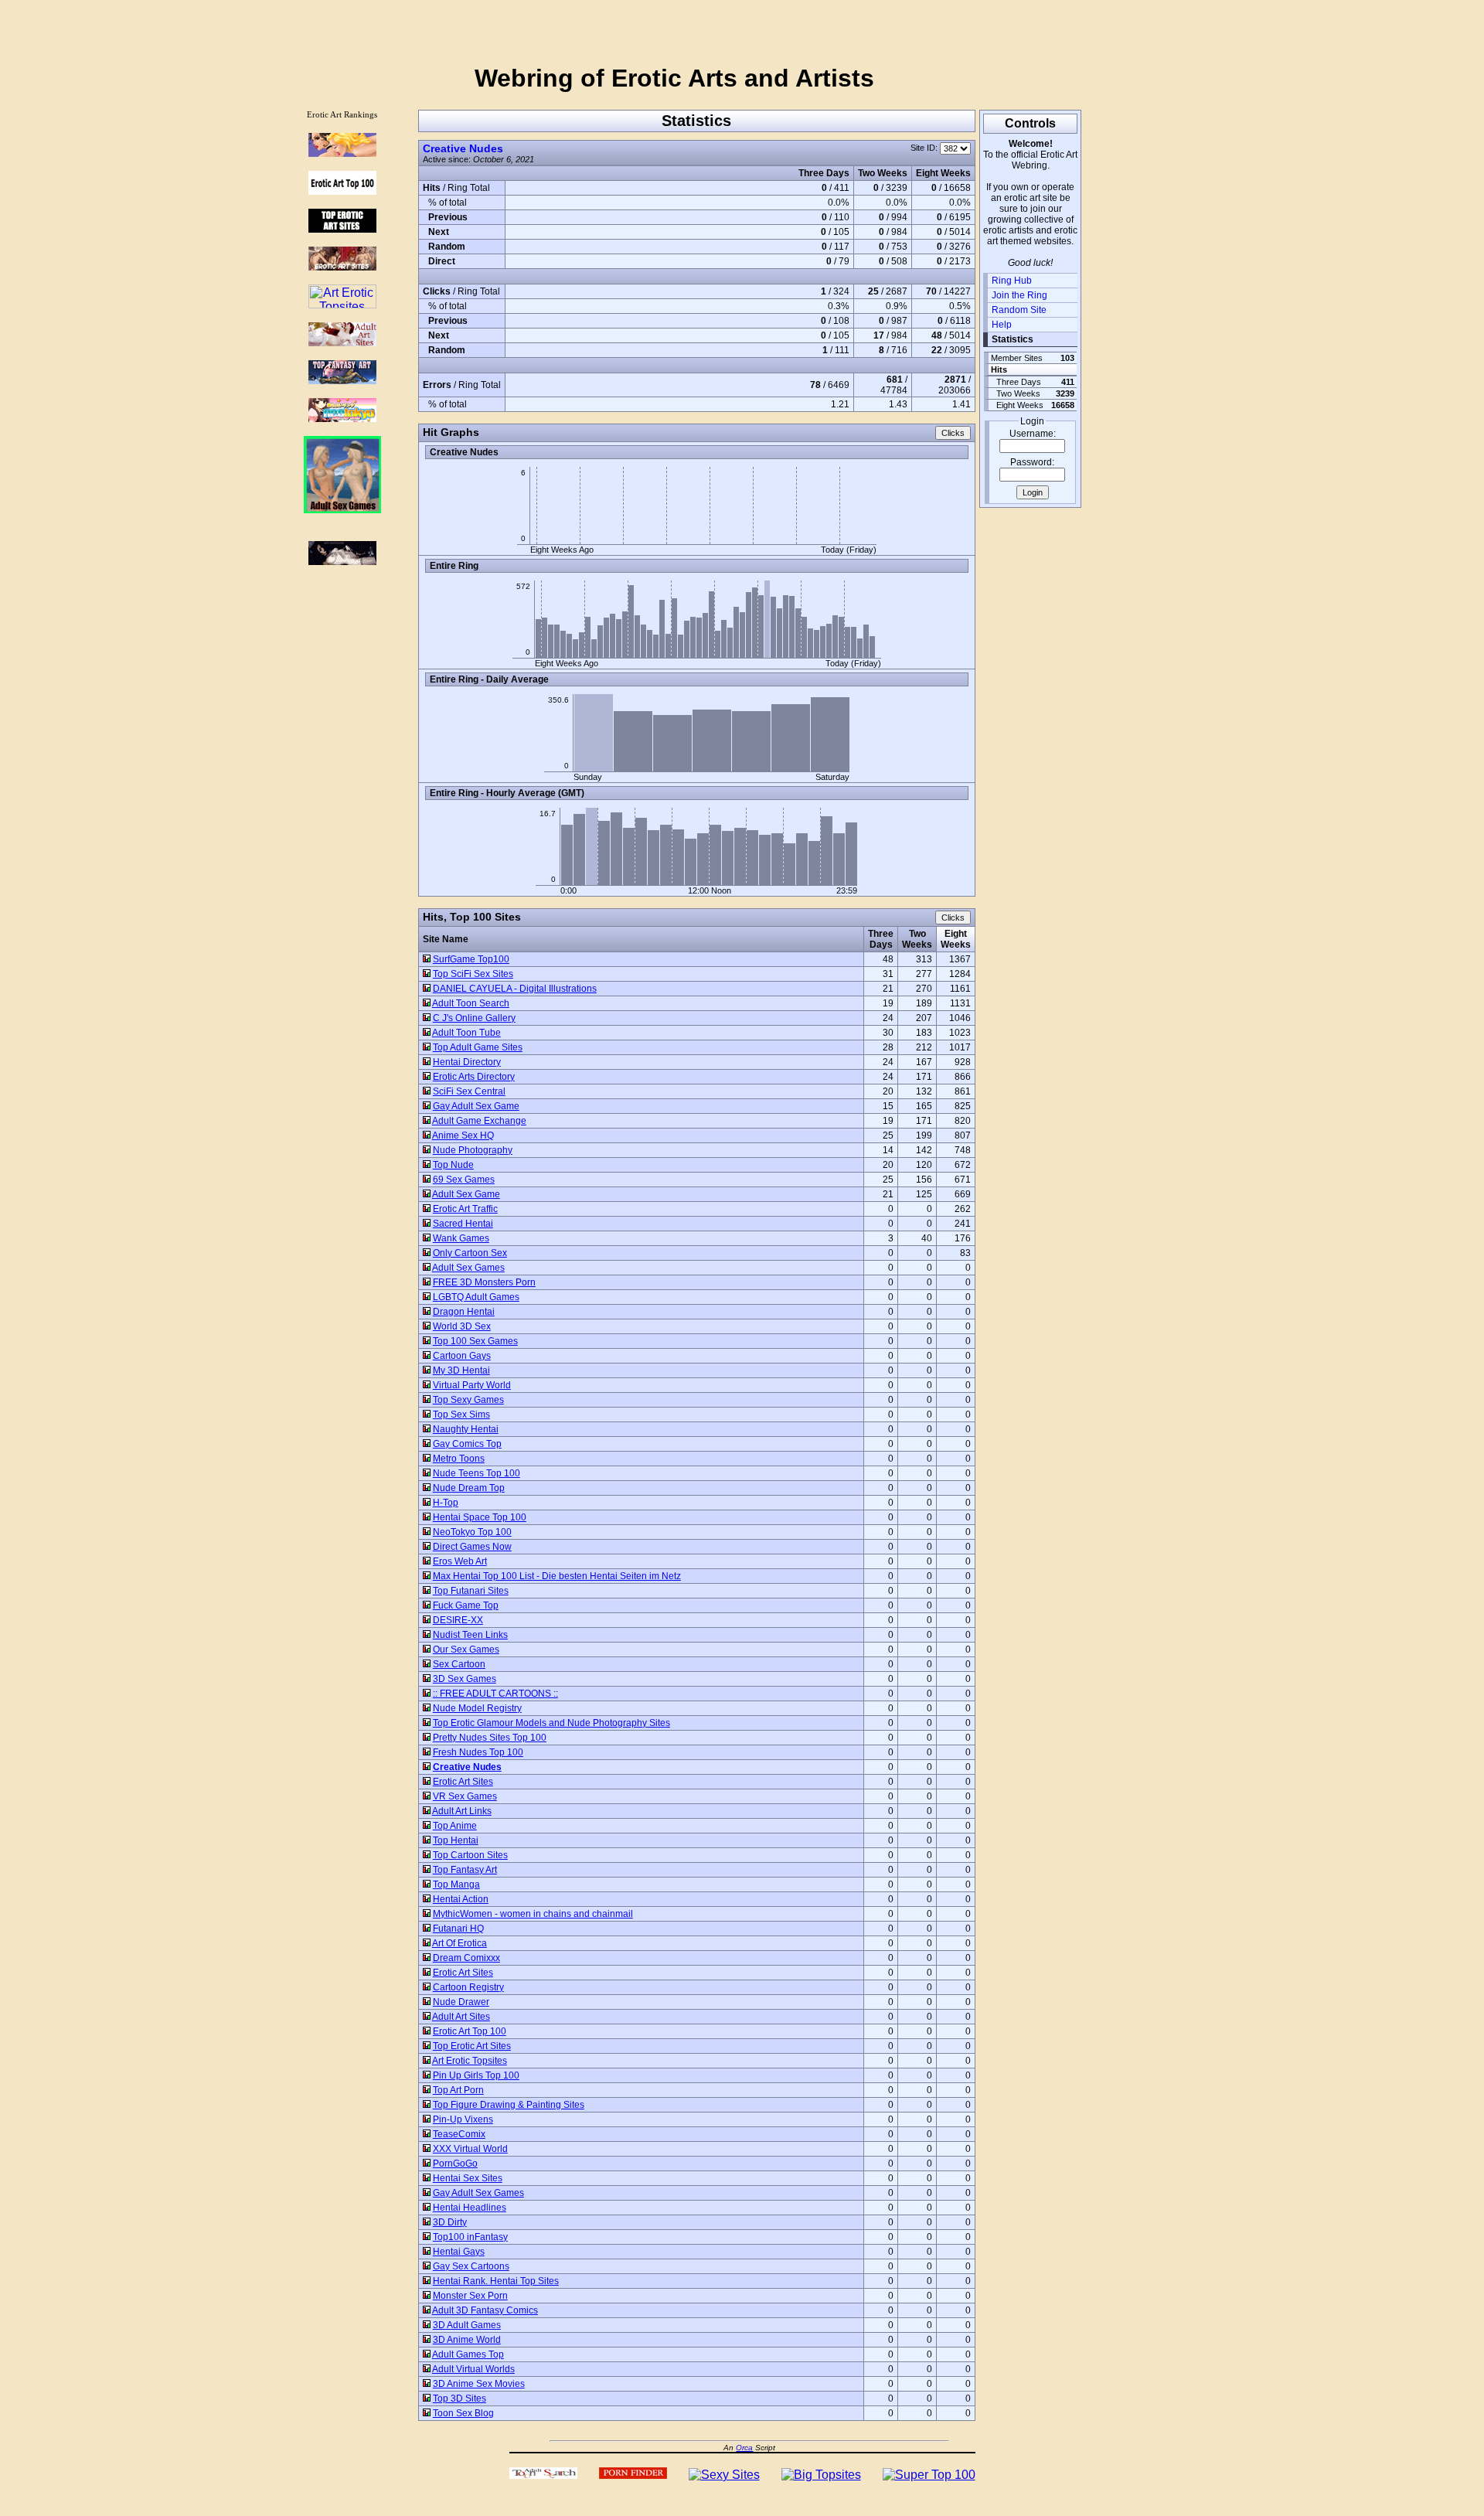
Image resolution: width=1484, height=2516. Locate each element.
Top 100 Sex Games (475, 1341)
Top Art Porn (458, 2090)
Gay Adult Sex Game (476, 1106)
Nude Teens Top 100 (477, 1473)
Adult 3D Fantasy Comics (485, 2310)
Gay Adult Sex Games (478, 2193)
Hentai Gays (459, 2252)
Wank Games (461, 1238)
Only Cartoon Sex (470, 1253)
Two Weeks (917, 939)
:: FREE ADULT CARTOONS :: (495, 1694)
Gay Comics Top (467, 1444)
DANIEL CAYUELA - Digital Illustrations (515, 989)
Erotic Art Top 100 (470, 2031)
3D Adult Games (467, 2325)
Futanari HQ (458, 1929)
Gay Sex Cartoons (471, 2266)
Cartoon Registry (468, 1987)
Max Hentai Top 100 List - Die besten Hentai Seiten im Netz (557, 1576)
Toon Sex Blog (463, 2413)
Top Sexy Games (468, 1400)
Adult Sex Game (466, 1194)
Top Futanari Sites (471, 1591)
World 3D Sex (462, 1326)
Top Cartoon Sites (470, 1855)
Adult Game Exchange (479, 1121)
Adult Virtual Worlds (473, 2369)
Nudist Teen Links (470, 1635)
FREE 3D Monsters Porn (484, 1282)
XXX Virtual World (470, 2149)
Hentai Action (461, 1899)
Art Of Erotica (459, 1943)
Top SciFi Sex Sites (473, 974)
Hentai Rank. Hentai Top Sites (496, 2281)
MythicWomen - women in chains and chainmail (533, 1914)
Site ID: (925, 148)
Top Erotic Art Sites (472, 2046)
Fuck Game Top (466, 1605)
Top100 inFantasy (470, 2237)
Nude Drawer (461, 2002)
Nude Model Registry (477, 1708)
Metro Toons (459, 1459)
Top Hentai (456, 1840)
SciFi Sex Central (469, 1091)
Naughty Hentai (466, 1429)
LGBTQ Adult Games (476, 1297)
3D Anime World (467, 2340)
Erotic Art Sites (463, 1782)
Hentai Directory (467, 1062)
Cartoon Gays (462, 1356)
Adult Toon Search (471, 1003)
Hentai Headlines (470, 2208)
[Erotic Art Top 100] (342, 153)
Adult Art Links (462, 1811)
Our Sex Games (466, 1650)
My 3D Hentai (461, 1370)
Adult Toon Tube (466, 1033)
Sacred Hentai (463, 1224)
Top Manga (456, 1884)
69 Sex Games (464, 1180)
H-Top (446, 1503)
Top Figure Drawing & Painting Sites (509, 2105)
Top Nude (453, 1165)
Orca (744, 2448)
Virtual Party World (472, 1385)
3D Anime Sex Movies (479, 2384)
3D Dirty (450, 2222)
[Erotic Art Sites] (342, 266)
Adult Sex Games (468, 1268)
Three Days (881, 939)
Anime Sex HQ (463, 1135)
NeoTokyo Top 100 (472, 1532)
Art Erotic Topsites (470, 2061)
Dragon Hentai (464, 1312)
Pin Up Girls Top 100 (476, 2075)
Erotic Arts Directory (474, 1077)
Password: (1032, 462)
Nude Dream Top (469, 1488)
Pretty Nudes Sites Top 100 (490, 1738)
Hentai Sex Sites (468, 2178)
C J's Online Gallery (474, 1018)
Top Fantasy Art (465, 1870)
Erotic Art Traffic (465, 1209)
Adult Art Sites (461, 2017)
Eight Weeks (956, 939)
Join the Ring (1019, 295)
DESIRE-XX (458, 1620)
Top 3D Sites (459, 2399)
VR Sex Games (465, 1796)
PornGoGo (455, 2164)
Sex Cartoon (459, 1664)
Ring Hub (1012, 281)
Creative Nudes (463, 148)
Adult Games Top (468, 2354)
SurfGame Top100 (471, 959)
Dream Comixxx (466, 1958)
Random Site (1019, 310)
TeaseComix (459, 2134)
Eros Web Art (460, 1561)
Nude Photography (473, 1150)
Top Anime (455, 1826)
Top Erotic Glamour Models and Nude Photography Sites (551, 1723)
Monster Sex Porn (470, 2296)
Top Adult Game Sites (478, 1047)
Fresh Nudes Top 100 (478, 1752)
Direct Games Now (472, 1547)
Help (1002, 325)
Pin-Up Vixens (463, 2119)
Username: (1033, 434)
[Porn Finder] (633, 2475)
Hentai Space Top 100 (480, 1517)
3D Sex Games (465, 1679)
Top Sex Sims (461, 1415)
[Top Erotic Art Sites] (342, 228)
